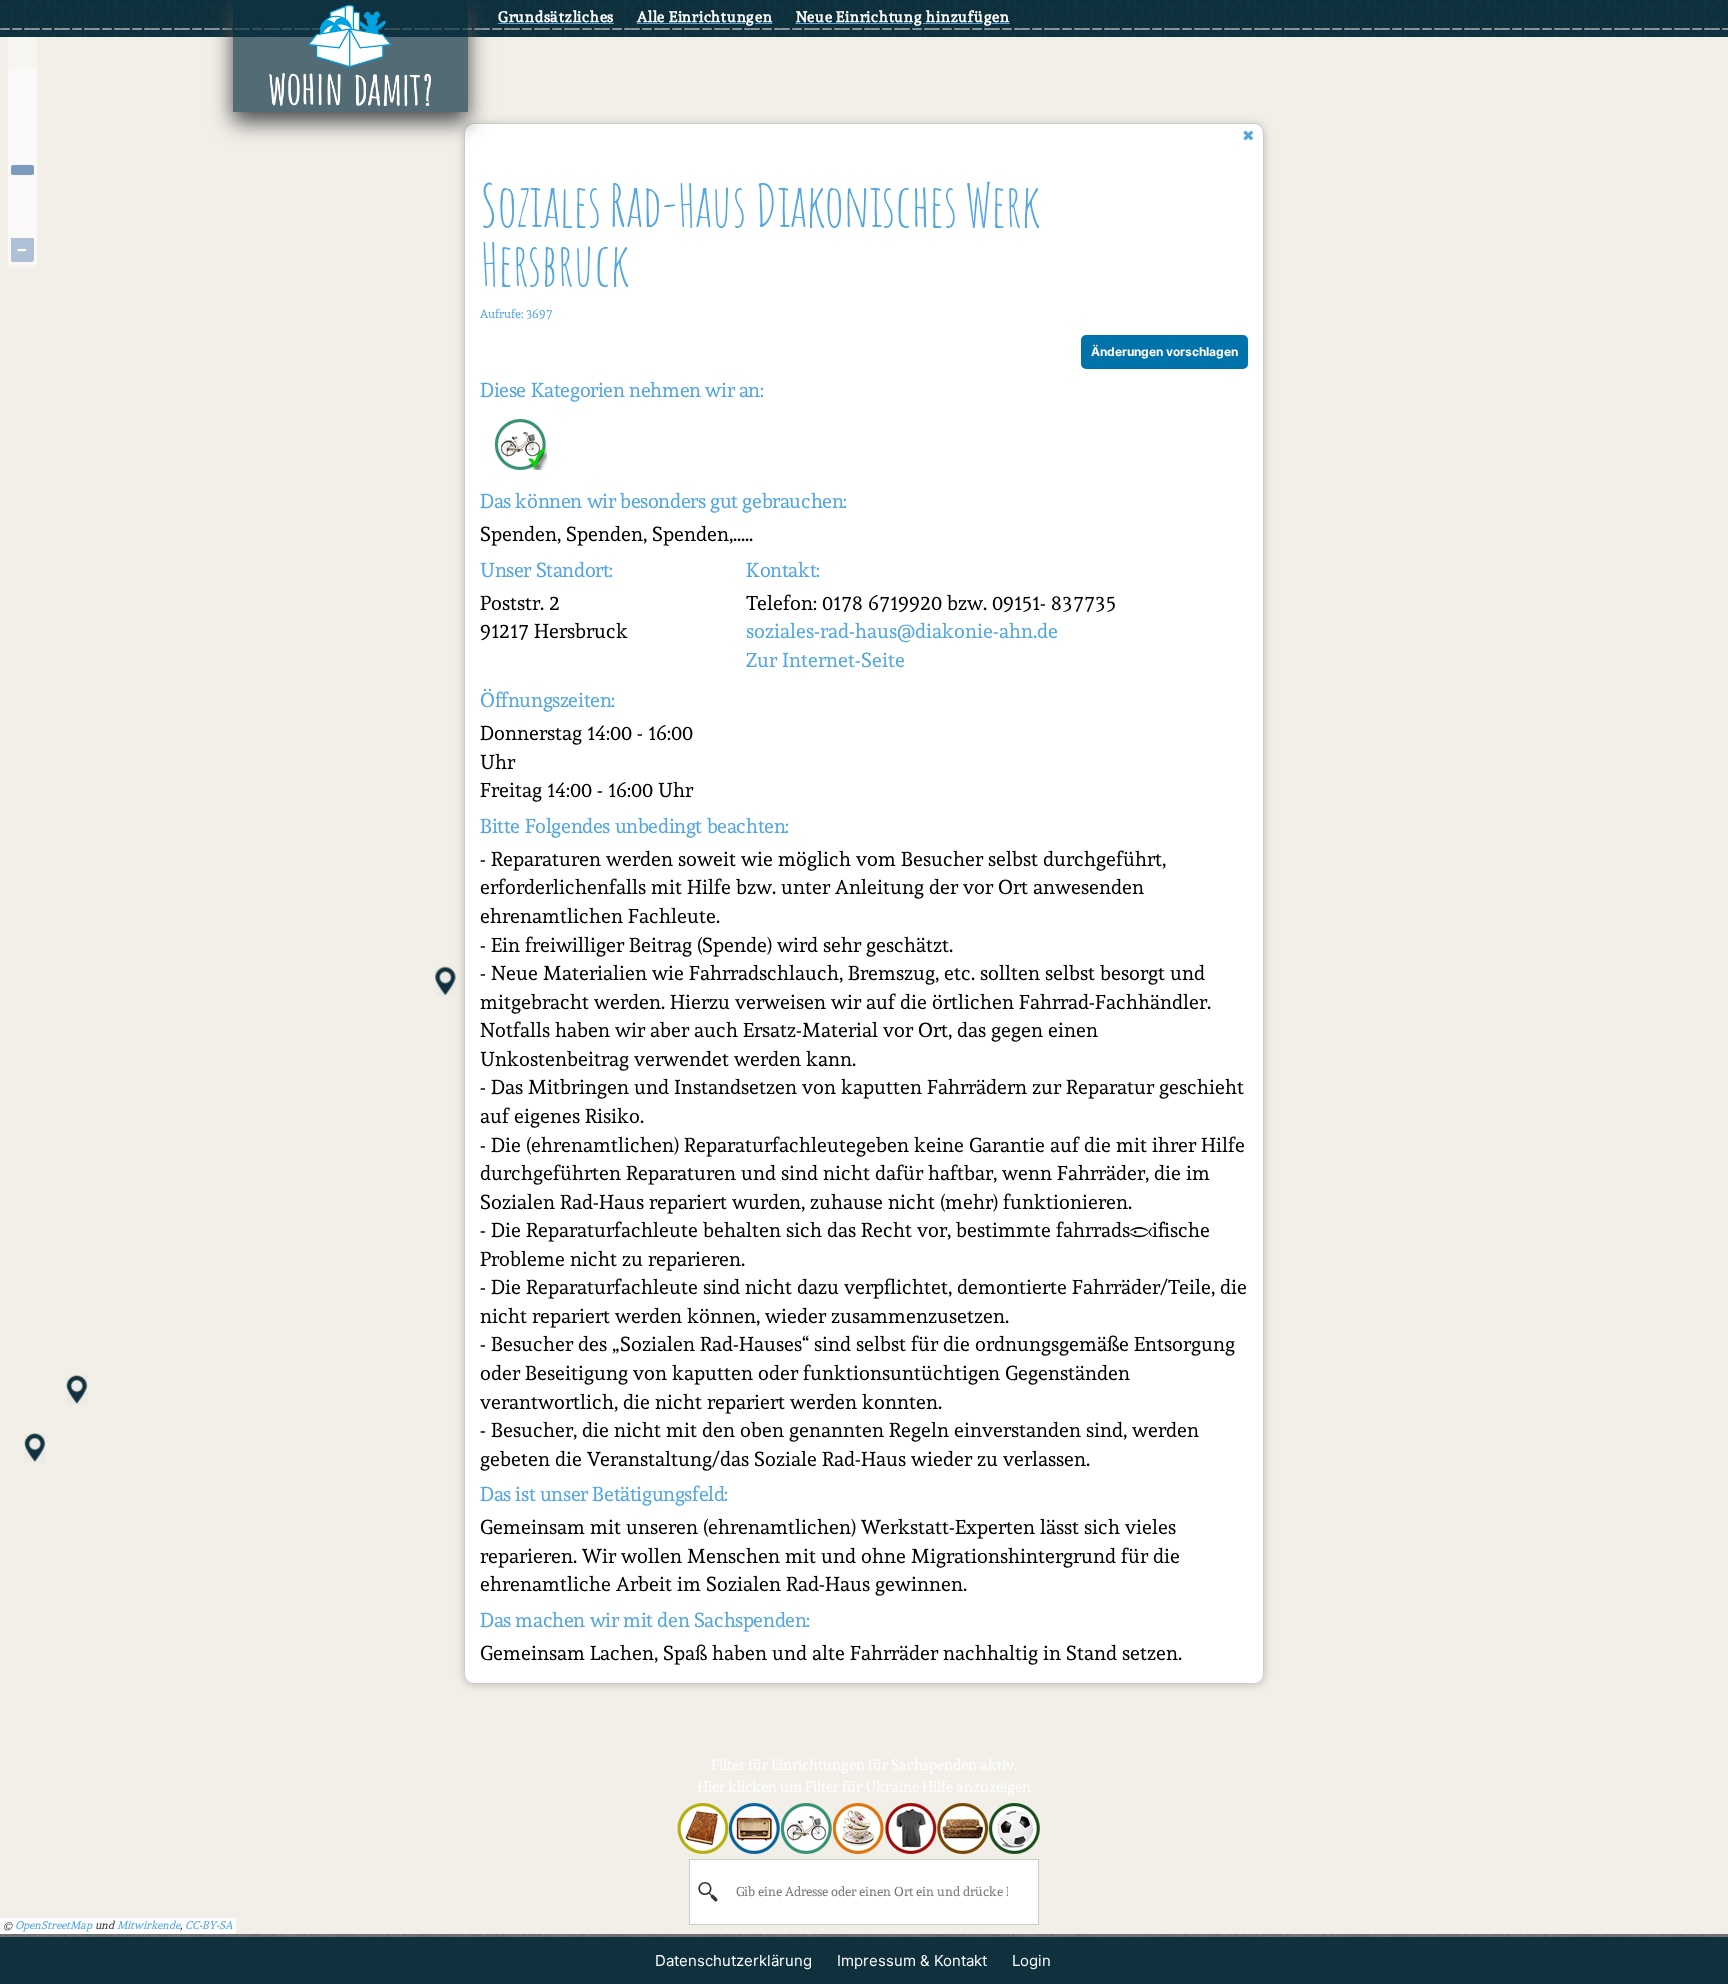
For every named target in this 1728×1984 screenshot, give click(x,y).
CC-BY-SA (209, 1925)
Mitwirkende (148, 1925)
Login (1031, 1960)
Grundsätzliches (556, 17)
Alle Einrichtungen (705, 17)
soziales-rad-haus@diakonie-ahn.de (902, 631)
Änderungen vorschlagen (1164, 351)
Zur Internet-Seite (825, 660)
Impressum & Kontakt (912, 1960)
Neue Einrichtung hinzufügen (903, 17)
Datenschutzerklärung (733, 1960)
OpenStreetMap (53, 1925)
